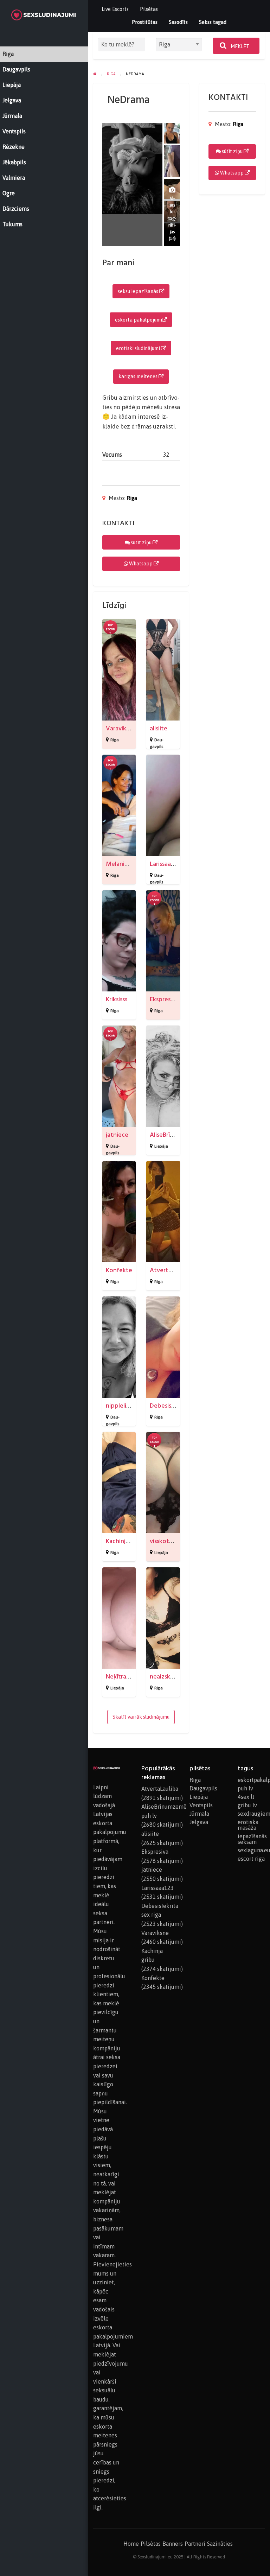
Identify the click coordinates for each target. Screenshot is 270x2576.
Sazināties (220, 2544)
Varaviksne (121, 728)
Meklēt (239, 46)
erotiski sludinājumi (139, 348)
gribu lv (247, 1805)
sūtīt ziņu (141, 543)
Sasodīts (178, 22)
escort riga (251, 1859)
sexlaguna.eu (251, 1850)
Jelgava (199, 1822)
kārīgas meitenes (139, 376)
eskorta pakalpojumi (139, 320)
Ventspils (201, 1805)
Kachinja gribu (125, 1541)
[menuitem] (115, 9)
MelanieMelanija (128, 864)
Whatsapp (141, 564)
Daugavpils (203, 1788)
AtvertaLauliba (171, 1270)
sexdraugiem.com (251, 1814)
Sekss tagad (213, 22)
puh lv (245, 1788)
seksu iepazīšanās (139, 291)
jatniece (117, 1135)
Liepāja (161, 1146)
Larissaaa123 (166, 864)
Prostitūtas (145, 22)
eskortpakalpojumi (251, 1780)
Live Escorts (115, 9)
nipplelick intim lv (130, 1406)
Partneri (195, 2544)
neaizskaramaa (170, 1677)
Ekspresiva (164, 999)
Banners (173, 2544)
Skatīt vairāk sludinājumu (141, 1717)
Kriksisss (117, 999)
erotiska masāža (248, 1825)
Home (131, 2544)
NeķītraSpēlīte (126, 1677)
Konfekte (119, 1270)
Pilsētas (149, 9)
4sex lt (246, 1797)
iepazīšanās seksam (251, 1839)
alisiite (159, 728)
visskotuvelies (169, 1541)
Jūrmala (199, 1814)
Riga (132, 498)
